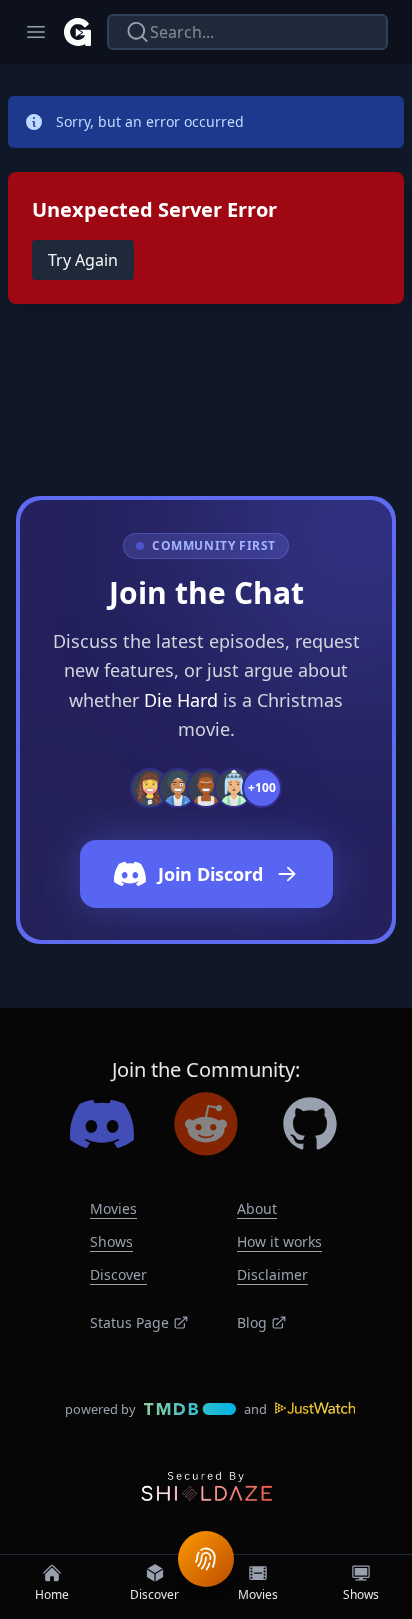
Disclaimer (272, 1274)
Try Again (83, 260)
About (257, 1208)
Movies (113, 1208)
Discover (118, 1274)
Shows (111, 1241)
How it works (279, 1241)
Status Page (129, 1322)
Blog (252, 1322)
